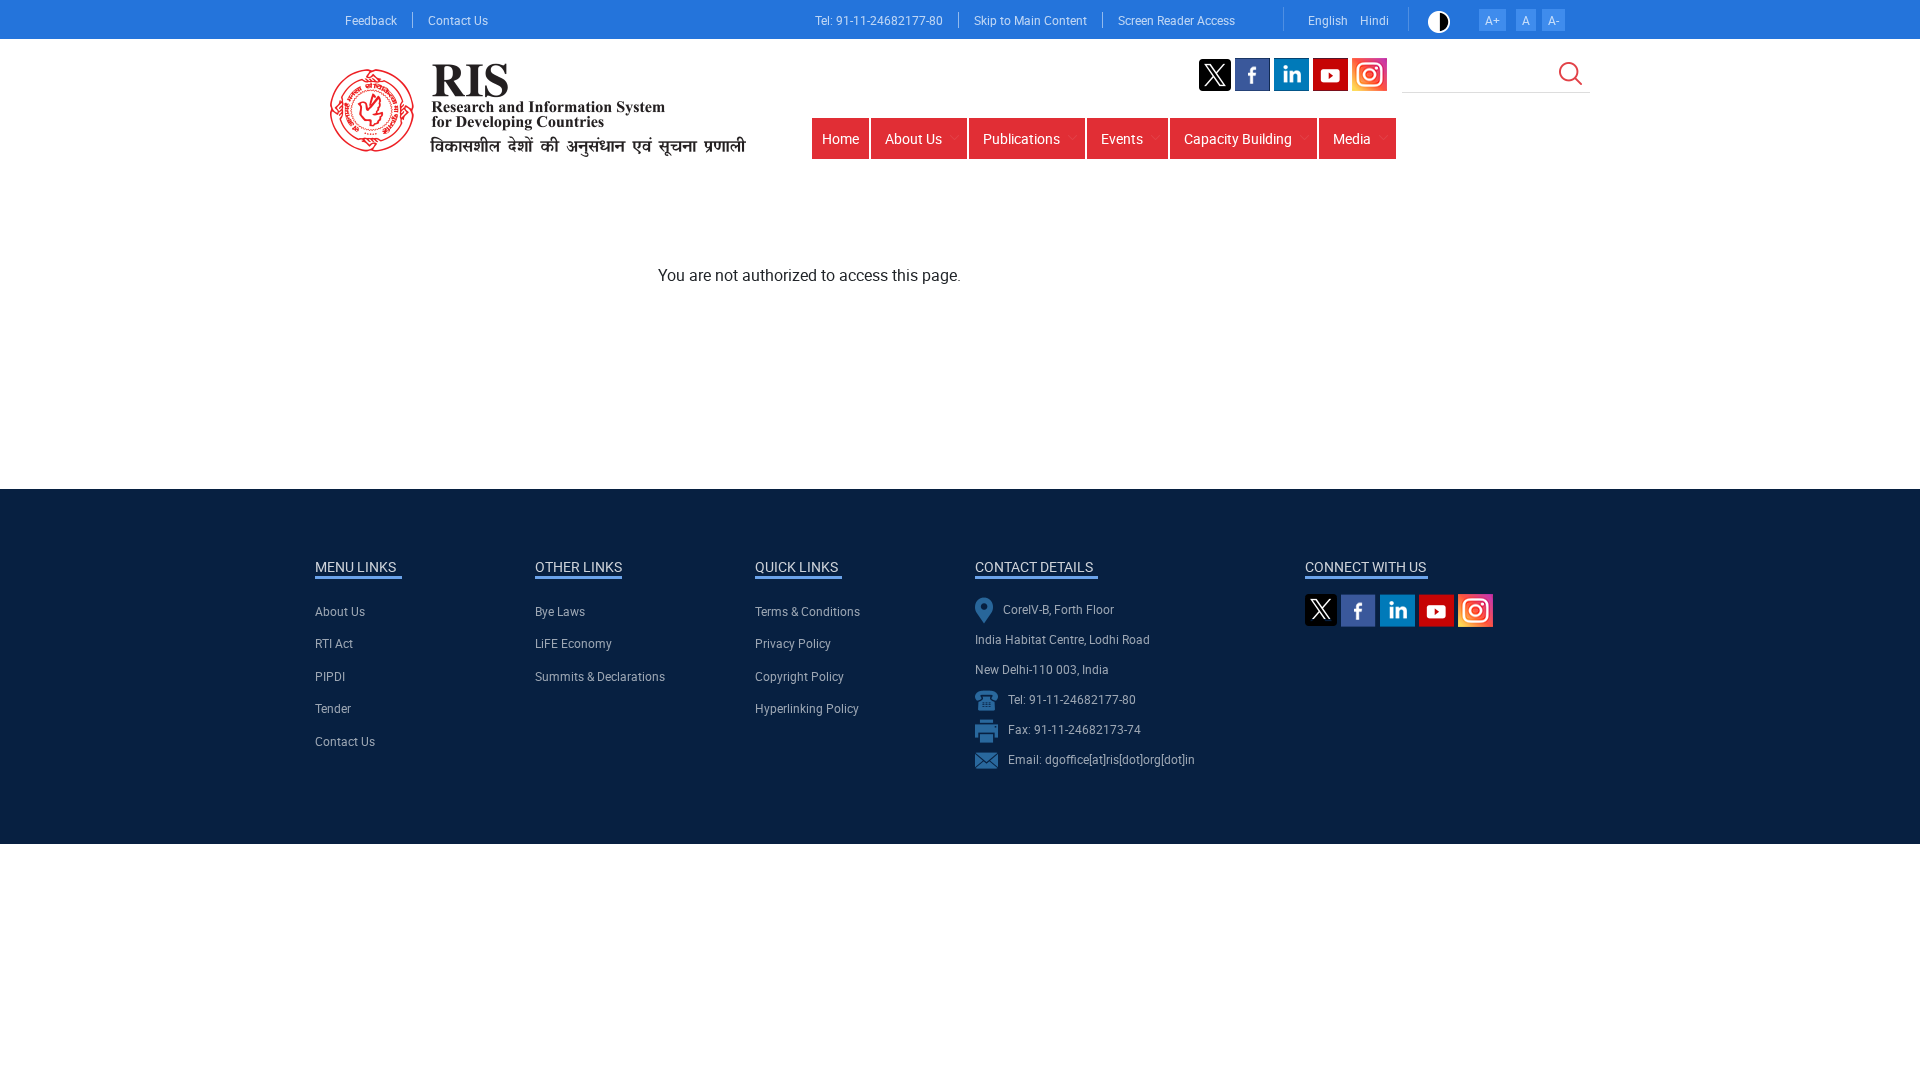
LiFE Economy (573, 643)
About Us (340, 611)
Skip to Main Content (1030, 20)
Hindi (1374, 20)
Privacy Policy (793, 643)
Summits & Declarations (600, 676)
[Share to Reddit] (1520, 231)
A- (1553, 20)
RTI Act (334, 643)
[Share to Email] (1548, 231)
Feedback (371, 20)
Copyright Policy (799, 676)
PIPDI (330, 676)
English (1328, 20)
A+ (1492, 20)
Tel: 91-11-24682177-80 (879, 20)
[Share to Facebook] (1436, 231)
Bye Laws (560, 611)
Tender (333, 708)
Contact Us (458, 20)
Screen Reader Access (1176, 20)
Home (840, 138)
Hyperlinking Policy (807, 708)
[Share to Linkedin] (1492, 231)
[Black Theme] (1439, 20)
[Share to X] (1464, 231)
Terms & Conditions (807, 611)
